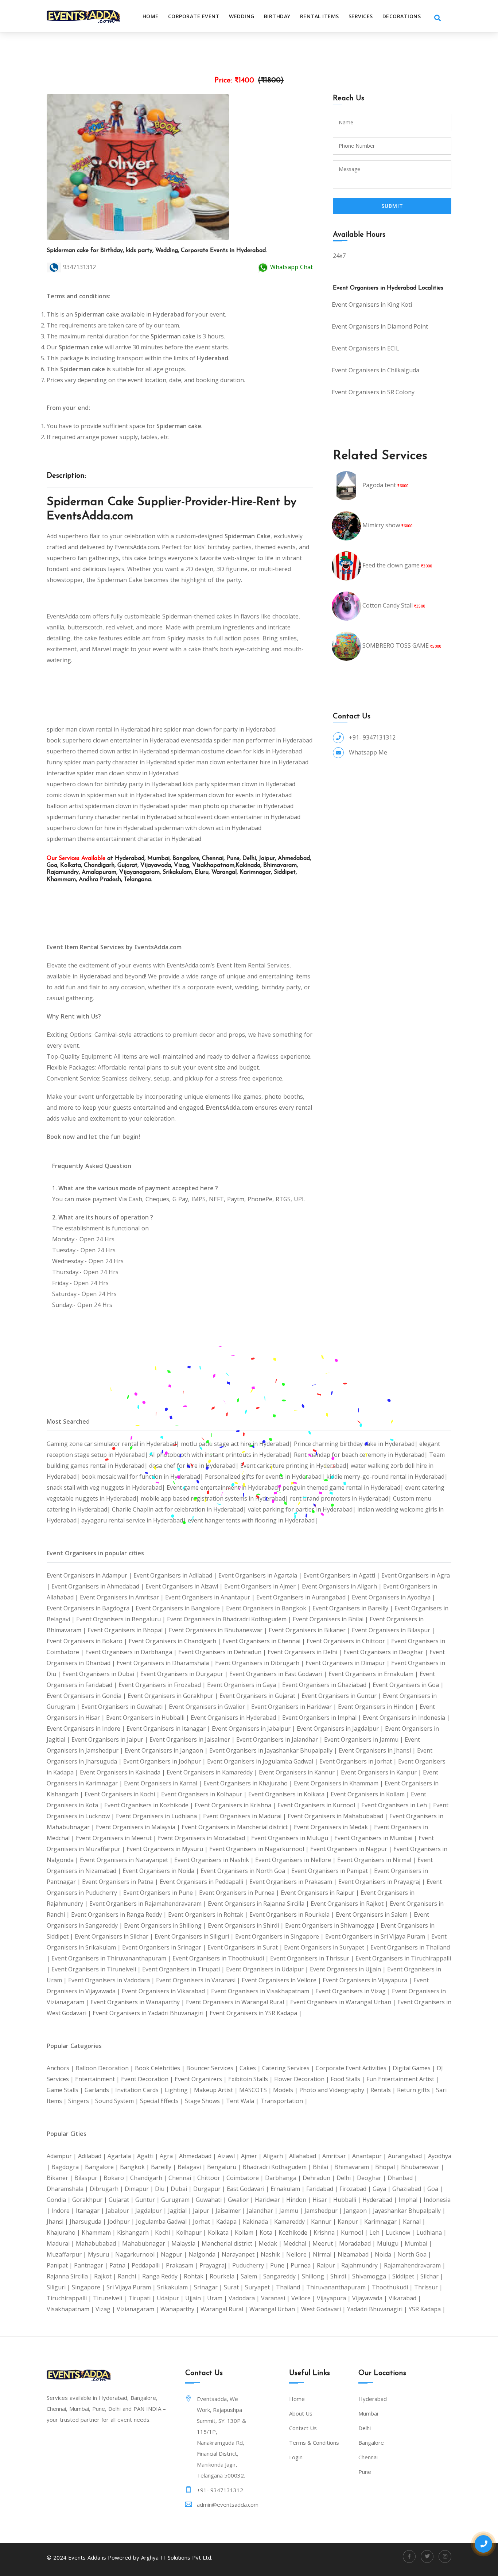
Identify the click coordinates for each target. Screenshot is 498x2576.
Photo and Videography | (335, 2090)
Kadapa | (229, 2222)
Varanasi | (276, 2298)
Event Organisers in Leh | (397, 1805)
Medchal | (298, 2243)
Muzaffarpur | (67, 2254)
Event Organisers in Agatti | (342, 1575)
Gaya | (382, 2189)
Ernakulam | (288, 2189)
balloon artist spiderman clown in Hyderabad (108, 806)
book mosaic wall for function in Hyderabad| (143, 1477)
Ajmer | (252, 2156)
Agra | (169, 2156)
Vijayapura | (334, 2298)
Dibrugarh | (107, 2189)
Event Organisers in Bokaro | (88, 1641)
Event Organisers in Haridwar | (295, 1707)
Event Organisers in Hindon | (379, 1707)
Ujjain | (196, 2298)
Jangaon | (358, 2211)
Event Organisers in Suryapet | (327, 1947)
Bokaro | (117, 2178)
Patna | (120, 2265)
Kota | (269, 2232)
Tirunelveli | (111, 2298)
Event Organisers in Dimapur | (348, 1663)
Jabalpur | (120, 2211)
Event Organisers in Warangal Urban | (344, 2002)
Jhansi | (58, 2222)
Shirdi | (341, 2276)
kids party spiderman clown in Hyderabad (239, 784)
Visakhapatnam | (71, 2309)
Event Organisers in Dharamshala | (166, 1663)
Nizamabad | (356, 2254)
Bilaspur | (89, 2178)
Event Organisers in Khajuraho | (249, 1783)
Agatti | (148, 2156)
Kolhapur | (192, 2232)
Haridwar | (271, 2200)
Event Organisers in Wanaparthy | (138, 2002)
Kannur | (324, 2222)
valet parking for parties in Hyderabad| (303, 1509)
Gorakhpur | (90, 2200)
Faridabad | (323, 2189)
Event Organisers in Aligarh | (343, 1586)
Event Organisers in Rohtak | (209, 1914)
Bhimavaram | (355, 2167)
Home (151, 16)
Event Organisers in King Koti (372, 304)
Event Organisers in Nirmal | (377, 1860)
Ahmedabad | (198, 2156)
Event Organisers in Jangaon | (167, 1750)
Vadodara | (245, 2298)
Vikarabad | (405, 2298)
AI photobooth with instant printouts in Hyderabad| (222, 1455)
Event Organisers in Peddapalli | (205, 1882)
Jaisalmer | (231, 2211)
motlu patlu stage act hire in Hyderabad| (237, 1444)
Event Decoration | (148, 2079)
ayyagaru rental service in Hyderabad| (135, 1520)
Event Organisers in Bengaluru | (122, 1619)
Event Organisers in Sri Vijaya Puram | (378, 1936)
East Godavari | (249, 2189)
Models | (286, 2090)
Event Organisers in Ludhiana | (159, 1816)
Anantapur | (370, 2156)
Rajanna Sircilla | (70, 2276)
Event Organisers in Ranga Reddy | (120, 1914)
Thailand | (291, 2287)
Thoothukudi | (393, 2287)
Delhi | (347, 2178)
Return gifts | (417, 2090)
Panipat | (60, 2265)
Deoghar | (372, 2178)
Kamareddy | (293, 2222)
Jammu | (292, 2211)
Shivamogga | (372, 2276)
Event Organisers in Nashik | (215, 1860)
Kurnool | (355, 2232)
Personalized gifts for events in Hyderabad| (266, 1477)
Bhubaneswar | (423, 2167)
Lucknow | (401, 2232)
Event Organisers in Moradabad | (205, 1838)
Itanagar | (91, 2211)
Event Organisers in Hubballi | (148, 1718)
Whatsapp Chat (291, 267)
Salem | (252, 2276)
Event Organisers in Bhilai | (331, 1619)
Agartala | (122, 2156)
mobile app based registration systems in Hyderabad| (215, 1498)
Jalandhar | (263, 2211)
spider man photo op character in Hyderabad (232, 806)
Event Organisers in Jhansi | (378, 1750)
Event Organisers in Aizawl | (185, 1586)
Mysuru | (102, 2254)
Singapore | (89, 2287)
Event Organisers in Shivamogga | (333, 1925)
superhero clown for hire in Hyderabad (100, 828)
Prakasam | (183, 2265)
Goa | (435, 2189)
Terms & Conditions (314, 2443)
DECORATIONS (402, 16)
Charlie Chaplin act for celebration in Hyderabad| (180, 1509)
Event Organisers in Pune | (161, 1893)
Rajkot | (106, 2276)
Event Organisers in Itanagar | (169, 1729)
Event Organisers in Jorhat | (359, 1761)
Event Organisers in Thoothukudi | (221, 1958)
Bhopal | (388, 2167)
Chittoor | (212, 2178)
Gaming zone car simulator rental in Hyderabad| (114, 1444)
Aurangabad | (408, 2156)
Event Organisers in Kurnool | (319, 1805)
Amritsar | (337, 2156)
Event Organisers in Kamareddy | (213, 1772)
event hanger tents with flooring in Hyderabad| (253, 1520)
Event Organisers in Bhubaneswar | (219, 1630)
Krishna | (327, 2232)
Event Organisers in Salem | (375, 1914)
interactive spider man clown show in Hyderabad (113, 773)
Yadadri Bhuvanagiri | (378, 2309)
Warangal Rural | (225, 2309)
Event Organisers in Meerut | (117, 1838)
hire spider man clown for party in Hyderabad (214, 729)
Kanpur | (351, 2222)
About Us (301, 2413)
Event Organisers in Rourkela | (293, 1914)
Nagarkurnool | (138, 2254)
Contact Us (303, 2428)
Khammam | (99, 2232)
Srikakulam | (176, 2287)
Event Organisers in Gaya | (245, 1685)
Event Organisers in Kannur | (300, 1772)
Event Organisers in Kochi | (123, 1794)
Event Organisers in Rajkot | (350, 1904)
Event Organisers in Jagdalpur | (341, 1729)
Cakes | (251, 2068)
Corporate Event (194, 16)
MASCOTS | (256, 2090)
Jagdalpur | (152, 2211)
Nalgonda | (205, 2254)
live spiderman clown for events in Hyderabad (229, 795)
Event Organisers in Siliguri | (195, 1936)
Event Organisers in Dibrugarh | (260, 1663)
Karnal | (414, 2222)
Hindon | (299, 2200)
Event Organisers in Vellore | (282, 1980)
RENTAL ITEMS (320, 16)
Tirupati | (143, 2298)
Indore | (64, 2211)
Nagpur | (175, 2254)
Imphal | (411, 2200)
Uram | (218, 2298)
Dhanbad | (402, 2178)
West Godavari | (324, 2309)
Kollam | (247, 2232)
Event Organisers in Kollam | (371, 1794)
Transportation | (284, 2101)
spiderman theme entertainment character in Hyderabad (124, 839)
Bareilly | (164, 2167)
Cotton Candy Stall (388, 605)
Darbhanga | (284, 2178)
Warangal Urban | (275, 2309)
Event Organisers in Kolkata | (289, 1794)
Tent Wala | (243, 2101)
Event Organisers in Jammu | (364, 1739)
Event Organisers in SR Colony (373, 392)
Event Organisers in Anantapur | (211, 1597)
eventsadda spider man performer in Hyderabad (247, 740)
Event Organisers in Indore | (87, 1729)
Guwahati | (212, 2200)
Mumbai (368, 2413)
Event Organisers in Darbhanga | (132, 1652)
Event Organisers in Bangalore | (181, 1608)
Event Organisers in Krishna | (236, 1805)
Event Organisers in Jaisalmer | (193, 1739)
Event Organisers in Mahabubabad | (339, 1816)
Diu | (163, 2189)
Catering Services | (289, 2068)
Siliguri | (59, 2287)
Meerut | (326, 2243)
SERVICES (361, 16)
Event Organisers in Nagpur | (352, 1849)
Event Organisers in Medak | (334, 1827)
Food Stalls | (349, 2079)
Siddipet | (406, 2276)
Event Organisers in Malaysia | (139, 1827)
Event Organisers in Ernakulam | (374, 1674)
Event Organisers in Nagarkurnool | (260, 1849)
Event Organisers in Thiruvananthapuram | (112, 1958)
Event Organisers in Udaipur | (268, 1969)
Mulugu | (391, 2243)
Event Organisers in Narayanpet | (127, 1860)
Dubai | (182, 2189)
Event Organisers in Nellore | (296, 1860)
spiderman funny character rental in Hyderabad (112, 817)
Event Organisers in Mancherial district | (238, 1827)
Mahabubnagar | (147, 2243)
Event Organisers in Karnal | (164, 1783)
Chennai (368, 2457)
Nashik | (273, 2254)
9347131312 (79, 267)
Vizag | (106, 2309)
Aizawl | (229, 2156)
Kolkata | (221, 2232)
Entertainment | (98, 2079)
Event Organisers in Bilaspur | (393, 1630)
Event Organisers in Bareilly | (353, 1608)
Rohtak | (197, 2276)
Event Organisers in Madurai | (245, 1816)
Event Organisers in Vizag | (354, 1991)
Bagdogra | (68, 2167)
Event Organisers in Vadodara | (112, 1980)
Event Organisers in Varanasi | (199, 1980)
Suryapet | (260, 2287)
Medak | (271, 2243)
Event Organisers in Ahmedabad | (98, 1586)
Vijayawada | (370, 2298)
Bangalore (371, 2443)
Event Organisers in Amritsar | (122, 1597)
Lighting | (179, 2090)
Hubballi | (348, 2200)
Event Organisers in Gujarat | (260, 1696)
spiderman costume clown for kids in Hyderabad (236, 751)
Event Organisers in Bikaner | (310, 1630)
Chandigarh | (149, 2178)
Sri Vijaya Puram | (132, 2287)
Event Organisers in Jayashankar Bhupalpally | (274, 1750)
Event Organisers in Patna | (121, 1882)
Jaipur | (204, 2211)
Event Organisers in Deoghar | (386, 1652)
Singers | (82, 2101)
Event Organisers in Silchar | (115, 1936)
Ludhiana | (431, 2232)
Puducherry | (251, 2265)
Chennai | (183, 2178)
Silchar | (432, 2276)
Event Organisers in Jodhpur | (165, 1761)
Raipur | (329, 2265)
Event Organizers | (201, 2079)
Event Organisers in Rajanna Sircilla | (259, 1904)
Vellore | (304, 2298)
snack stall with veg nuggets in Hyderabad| (107, 1487)
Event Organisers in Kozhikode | (149, 1805)
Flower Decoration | (302, 2079)
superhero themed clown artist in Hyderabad (108, 751)
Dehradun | (320, 2178)
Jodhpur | (122, 2222)
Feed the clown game (391, 565)
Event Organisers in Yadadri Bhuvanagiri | (151, 2013)
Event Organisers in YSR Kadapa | (256, 2013)
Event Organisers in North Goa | (246, 1871)
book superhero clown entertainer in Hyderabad (113, 740)
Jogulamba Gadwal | (164, 2222)
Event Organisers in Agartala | (261, 1575)
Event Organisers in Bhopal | (128, 1630)
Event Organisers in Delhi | (306, 1652)
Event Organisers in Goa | (408, 1685)
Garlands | (100, 2090)
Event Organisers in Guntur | (342, 1696)
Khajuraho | (64, 2232)
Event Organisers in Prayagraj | (382, 1882)
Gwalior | (241, 2200)
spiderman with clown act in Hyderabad (208, 828)
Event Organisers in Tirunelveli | (97, 1969)
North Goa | (414, 2254)
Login (296, 2457)
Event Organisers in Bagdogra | (91, 1608)
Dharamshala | (68, 2189)
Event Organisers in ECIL (365, 348)
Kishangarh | (136, 2232)
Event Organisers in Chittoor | (349, 1641)
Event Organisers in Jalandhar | (280, 1739)
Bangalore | (102, 2167)
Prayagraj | (216, 2265)
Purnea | (304, 2265)
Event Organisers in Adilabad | (176, 1575)
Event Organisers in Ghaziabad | (327, 1685)
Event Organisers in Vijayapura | (368, 1980)
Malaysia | (186, 2243)
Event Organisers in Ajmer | (263, 1586)
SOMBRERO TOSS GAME (396, 645)
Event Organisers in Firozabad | (163, 1685)
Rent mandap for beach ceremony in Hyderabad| (361, 1455)
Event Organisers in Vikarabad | (166, 1991)
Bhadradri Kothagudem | (278, 2167)
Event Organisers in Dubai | (101, 1674)
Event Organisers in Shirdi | (246, 1925)
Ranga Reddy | (163, 2276)
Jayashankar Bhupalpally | (409, 2211)
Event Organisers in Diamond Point (380, 326)
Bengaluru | (225, 2167)
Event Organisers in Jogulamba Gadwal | (263, 1761)
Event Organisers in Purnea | (240, 1893)
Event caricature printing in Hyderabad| (295, 1466)
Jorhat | (205, 2222)
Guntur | (148, 2200)
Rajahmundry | (363, 2265)
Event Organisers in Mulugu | (293, 1838)
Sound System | (118, 2101)
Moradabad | (358, 2243)
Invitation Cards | (140, 2090)
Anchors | (61, 2068)
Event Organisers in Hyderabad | (236, 1718)
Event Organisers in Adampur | (90, 1575)
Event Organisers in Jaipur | (110, 1739)
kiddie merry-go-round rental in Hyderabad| (387, 1477)
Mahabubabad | (99, 2243)
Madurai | (61, 2243)
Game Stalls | (66, 2090)
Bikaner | (61, 2178)
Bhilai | (324, 2167)
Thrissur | (428, 2287)
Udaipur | (171, 2298)
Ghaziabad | (410, 2189)
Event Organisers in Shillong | (166, 1925)
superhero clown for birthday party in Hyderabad (114, 784)
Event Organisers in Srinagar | (165, 1947)
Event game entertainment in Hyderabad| (225, 1487)
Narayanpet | (241, 2254)
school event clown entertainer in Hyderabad (239, 817)
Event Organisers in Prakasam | (294, 1882)
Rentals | (384, 2090)
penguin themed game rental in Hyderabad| (344, 1487)
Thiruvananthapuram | (339, 2287)
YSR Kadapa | (427, 2309)
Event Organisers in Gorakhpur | (174, 1696)
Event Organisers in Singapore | (280, 1936)
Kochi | (166, 2232)
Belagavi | (192, 2167)
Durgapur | (210, 2189)
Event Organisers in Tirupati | (184, 1969)
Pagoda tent (379, 485)
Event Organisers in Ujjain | (349, 1969)
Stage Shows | (205, 2101)
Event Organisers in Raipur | (321, 1893)
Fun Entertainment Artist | (403, 2079)
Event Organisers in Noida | (162, 1871)
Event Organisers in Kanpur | (382, 1772)
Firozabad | (356, 2189)
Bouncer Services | (213, 2068)
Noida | (386, 2254)
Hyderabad (373, 2399)
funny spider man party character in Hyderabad (111, 762)
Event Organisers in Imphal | (322, 1718)
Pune (365, 2472)
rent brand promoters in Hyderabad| (341, 1498)
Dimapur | (140, 2189)
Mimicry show (381, 525)
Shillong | (316, 2276)
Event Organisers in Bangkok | (269, 1608)
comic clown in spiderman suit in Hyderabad (106, 795)
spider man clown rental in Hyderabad (98, 729)
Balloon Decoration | (105, 2068)
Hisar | (323, 2200)
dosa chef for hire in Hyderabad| (195, 1466)
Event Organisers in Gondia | (87, 1696)
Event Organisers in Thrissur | (313, 1958)
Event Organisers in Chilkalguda (376, 370)
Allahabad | (306, 2156)
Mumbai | (418, 2243)
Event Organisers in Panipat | (333, 1871)
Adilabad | (93, 2156)
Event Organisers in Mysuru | (168, 1849)
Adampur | (62, 2156)
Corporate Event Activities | (354, 2068)
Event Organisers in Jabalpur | (254, 1729)
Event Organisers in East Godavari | (279, 1674)
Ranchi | (130, 2276)
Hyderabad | (380, 2200)
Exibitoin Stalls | (251, 2079)
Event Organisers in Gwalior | (210, 1707)
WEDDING (242, 16)
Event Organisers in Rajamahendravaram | (149, 1904)
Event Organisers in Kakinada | (123, 1772)
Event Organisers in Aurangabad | (304, 1597)
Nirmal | (325, 2254)
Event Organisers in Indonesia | (406, 1718)
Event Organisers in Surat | (246, 1947)
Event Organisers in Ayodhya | (394, 1597)
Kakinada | (258, 2222)
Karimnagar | (384, 2222)
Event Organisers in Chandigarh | (176, 1641)
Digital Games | (415, 2068)
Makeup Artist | (217, 2090)
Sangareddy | (283, 2276)
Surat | (234, 2287)
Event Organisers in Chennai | (264, 1641)
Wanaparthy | (180, 2309)
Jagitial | (180, 2211)
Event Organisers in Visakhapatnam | (263, 1991)
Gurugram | (178, 2200)
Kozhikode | (296, 2232)
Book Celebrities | (161, 2068)
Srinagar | (209, 2287)
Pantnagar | (92, 2265)
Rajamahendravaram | (415, 2265)
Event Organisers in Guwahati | (125, 1707)
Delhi (365, 2428)
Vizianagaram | (139, 2309)
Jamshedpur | (324, 2211)
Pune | (280, 2265)
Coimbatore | (246, 2178)
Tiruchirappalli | (70, 2298)
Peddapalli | (149, 2265)
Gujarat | (122, 2200)
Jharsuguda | (89, 2222)
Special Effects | (162, 2101)
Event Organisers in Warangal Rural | (238, 2002)
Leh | (378, 2232)
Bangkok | (135, 2167)
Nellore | (299, 2254)
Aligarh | (276, 2156)
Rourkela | (225, 2276)
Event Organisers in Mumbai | (376, 1838)
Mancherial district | (230, 2243)
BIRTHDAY (277, 16)
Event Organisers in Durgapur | (185, 1674)
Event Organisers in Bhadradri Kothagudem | (230, 1619)
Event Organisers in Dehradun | (223, 1652)
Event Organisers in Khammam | (339, 1783)
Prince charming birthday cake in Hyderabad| (357, 1444)
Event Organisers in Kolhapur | (205, 1794)
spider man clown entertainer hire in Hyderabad (243, 762)
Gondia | (59, 2200)
